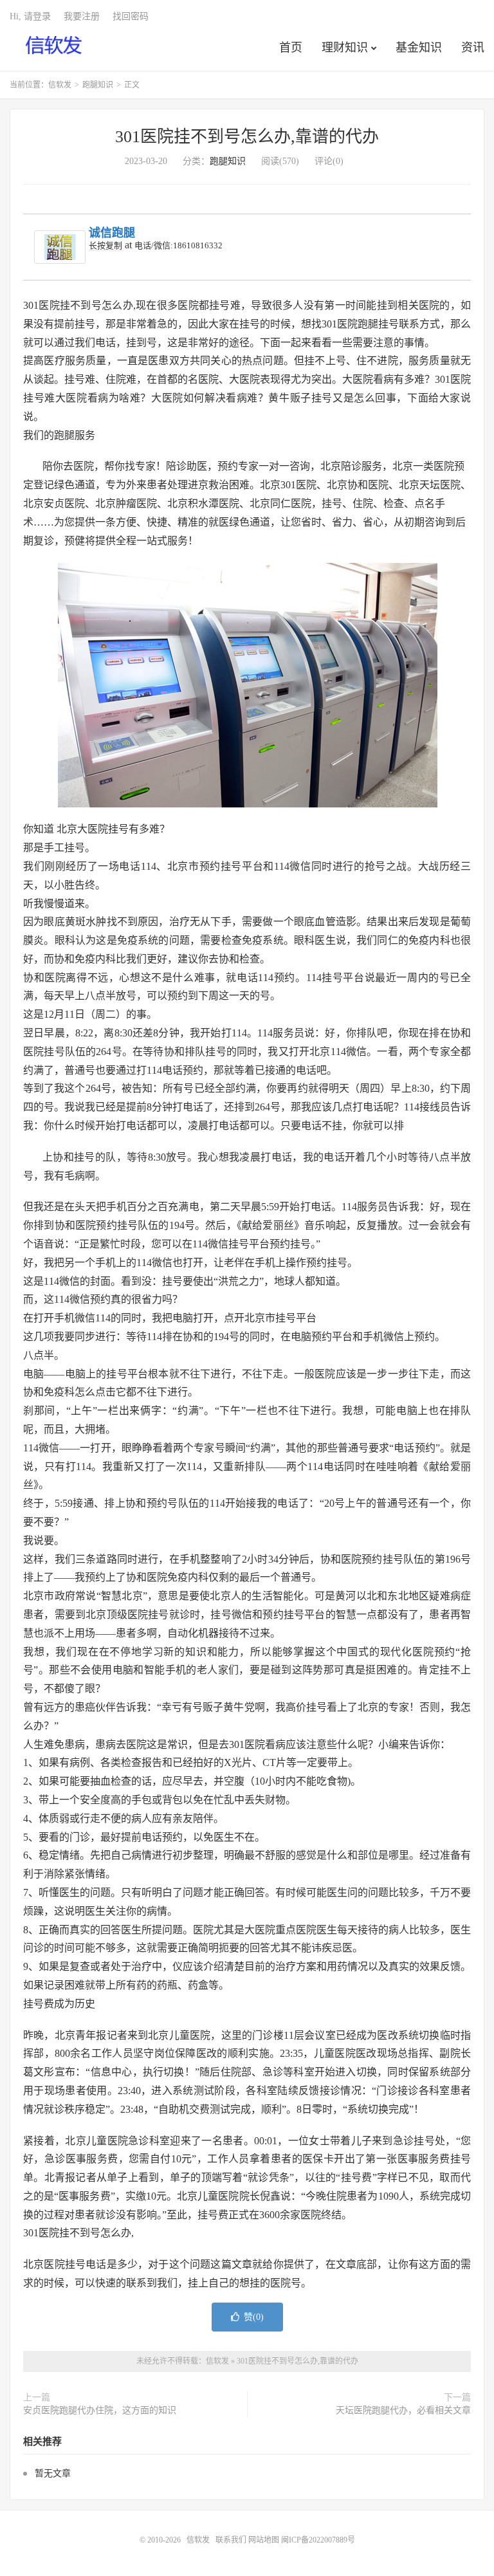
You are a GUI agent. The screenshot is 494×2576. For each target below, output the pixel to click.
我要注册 (82, 16)
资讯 (473, 48)
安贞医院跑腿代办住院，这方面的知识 (100, 2410)
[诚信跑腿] (60, 247)
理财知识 (345, 48)
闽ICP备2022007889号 (318, 2540)
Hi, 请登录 (30, 16)
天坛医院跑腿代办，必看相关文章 (403, 2410)
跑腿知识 (98, 85)
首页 (291, 48)
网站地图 (264, 2540)
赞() (254, 2317)
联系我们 (232, 2540)
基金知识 (419, 48)
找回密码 (131, 16)
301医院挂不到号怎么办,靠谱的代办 (247, 137)
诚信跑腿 (112, 233)
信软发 (54, 46)
